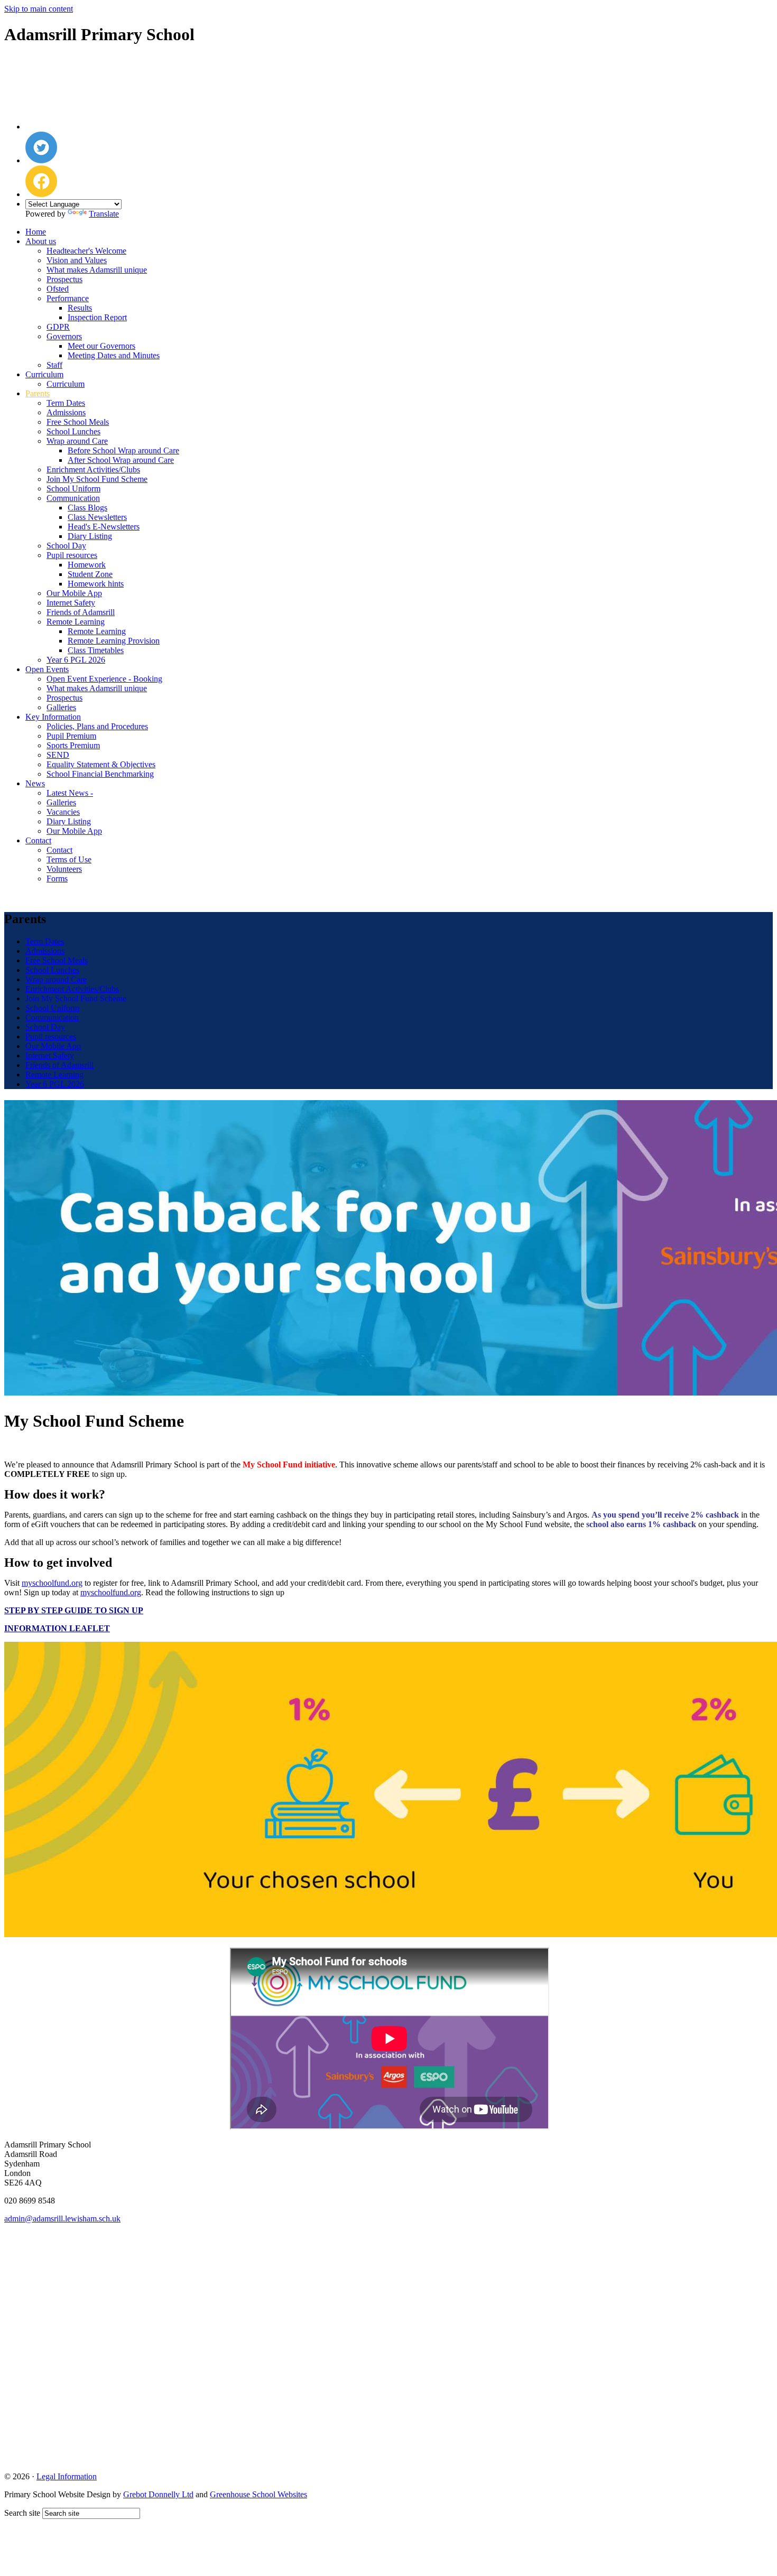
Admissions (66, 412)
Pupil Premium (71, 736)
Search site (22, 2513)
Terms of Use (69, 859)
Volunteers (64, 869)
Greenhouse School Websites (258, 2494)
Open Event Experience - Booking (104, 679)
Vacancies (63, 812)
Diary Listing (90, 536)
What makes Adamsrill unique (97, 270)
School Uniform (73, 489)
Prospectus (64, 279)
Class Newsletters (97, 517)
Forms (57, 878)
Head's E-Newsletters (104, 527)
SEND (58, 755)
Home (36, 232)
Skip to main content (39, 9)
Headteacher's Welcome (86, 251)
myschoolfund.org (111, 1592)
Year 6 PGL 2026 (76, 660)
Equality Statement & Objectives (101, 764)
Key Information (53, 717)
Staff (54, 365)
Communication (73, 498)
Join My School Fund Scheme (97, 479)
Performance (68, 298)
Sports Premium (73, 745)
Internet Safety (71, 603)
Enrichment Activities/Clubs (93, 469)
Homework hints (96, 584)
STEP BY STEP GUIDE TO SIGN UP (74, 1610)
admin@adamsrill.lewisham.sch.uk (62, 2219)
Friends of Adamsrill (81, 612)
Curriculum (44, 374)
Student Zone (90, 574)
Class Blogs (87, 508)
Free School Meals (78, 422)
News (35, 783)
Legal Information (67, 2476)
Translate (104, 214)
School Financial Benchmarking (100, 774)
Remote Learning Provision (114, 641)
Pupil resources (72, 555)
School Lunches (73, 431)
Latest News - (70, 793)
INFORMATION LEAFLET (57, 1628)
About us (41, 241)
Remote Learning (76, 622)
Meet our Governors (101, 346)
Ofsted (58, 289)
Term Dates (66, 403)
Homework (87, 565)
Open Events (47, 669)
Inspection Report (97, 317)
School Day (66, 546)
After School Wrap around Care (121, 460)
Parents (38, 393)
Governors (64, 336)
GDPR (58, 327)
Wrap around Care (77, 441)
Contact (38, 840)
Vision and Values (77, 260)
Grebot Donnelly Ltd (158, 2494)
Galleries (61, 707)
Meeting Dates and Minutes (114, 355)
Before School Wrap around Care (123, 450)
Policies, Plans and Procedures (97, 726)
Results (80, 308)
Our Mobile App (74, 593)
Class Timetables (96, 650)
